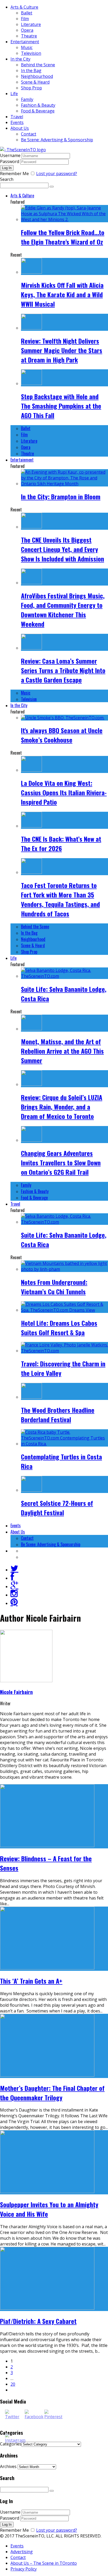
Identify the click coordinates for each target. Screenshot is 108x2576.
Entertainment (25, 42)
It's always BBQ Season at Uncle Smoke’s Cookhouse (62, 735)
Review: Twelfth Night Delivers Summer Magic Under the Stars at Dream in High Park (62, 350)
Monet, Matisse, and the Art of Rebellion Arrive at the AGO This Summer (62, 1051)
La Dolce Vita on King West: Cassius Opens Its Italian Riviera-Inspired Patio (64, 792)
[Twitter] (14, 1570)
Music (27, 47)
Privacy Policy (24, 2569)
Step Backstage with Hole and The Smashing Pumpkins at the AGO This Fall (61, 406)
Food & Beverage (38, 111)
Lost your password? (57, 174)
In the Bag (31, 71)
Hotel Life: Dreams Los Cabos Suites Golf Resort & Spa (59, 1328)
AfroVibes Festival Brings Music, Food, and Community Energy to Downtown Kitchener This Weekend (63, 610)
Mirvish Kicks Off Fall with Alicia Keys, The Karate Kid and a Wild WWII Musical (62, 294)
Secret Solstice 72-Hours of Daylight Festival (57, 1508)
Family (27, 99)
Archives (8, 2466)
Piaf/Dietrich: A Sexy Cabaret (38, 2321)
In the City (20, 59)
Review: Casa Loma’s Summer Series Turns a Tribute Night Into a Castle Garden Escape (63, 670)
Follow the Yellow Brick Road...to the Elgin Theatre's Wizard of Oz (63, 237)
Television (31, 53)
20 (13, 2384)
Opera (27, 30)
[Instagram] (14, 1595)
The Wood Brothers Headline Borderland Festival (58, 1415)
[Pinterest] (14, 1603)
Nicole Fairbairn (16, 1692)
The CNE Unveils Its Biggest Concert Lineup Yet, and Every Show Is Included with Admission (63, 549)
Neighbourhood (37, 76)
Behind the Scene (38, 65)
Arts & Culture (24, 7)
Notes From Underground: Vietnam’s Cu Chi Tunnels (54, 1287)
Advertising (22, 2552)
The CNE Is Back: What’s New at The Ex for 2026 (61, 843)
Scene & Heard (35, 82)
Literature (31, 24)
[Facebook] (12, 1578)
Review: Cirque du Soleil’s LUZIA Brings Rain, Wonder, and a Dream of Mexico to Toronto (62, 1107)
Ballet (27, 13)
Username (10, 155)
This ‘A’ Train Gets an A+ (31, 1981)
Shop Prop (31, 88)
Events (17, 122)
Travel (17, 117)
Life (14, 94)
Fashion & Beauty (38, 105)
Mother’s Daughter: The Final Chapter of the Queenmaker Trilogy (52, 2093)
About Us (20, 128)
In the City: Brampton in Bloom (61, 496)
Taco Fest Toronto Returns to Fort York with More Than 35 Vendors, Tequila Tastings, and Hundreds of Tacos (60, 899)
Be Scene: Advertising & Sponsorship (57, 140)
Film (25, 19)
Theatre (29, 36)
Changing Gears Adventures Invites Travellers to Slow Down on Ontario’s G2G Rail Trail (61, 1162)
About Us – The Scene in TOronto (44, 2563)
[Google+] (14, 1586)
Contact (29, 134)
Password (10, 161)
